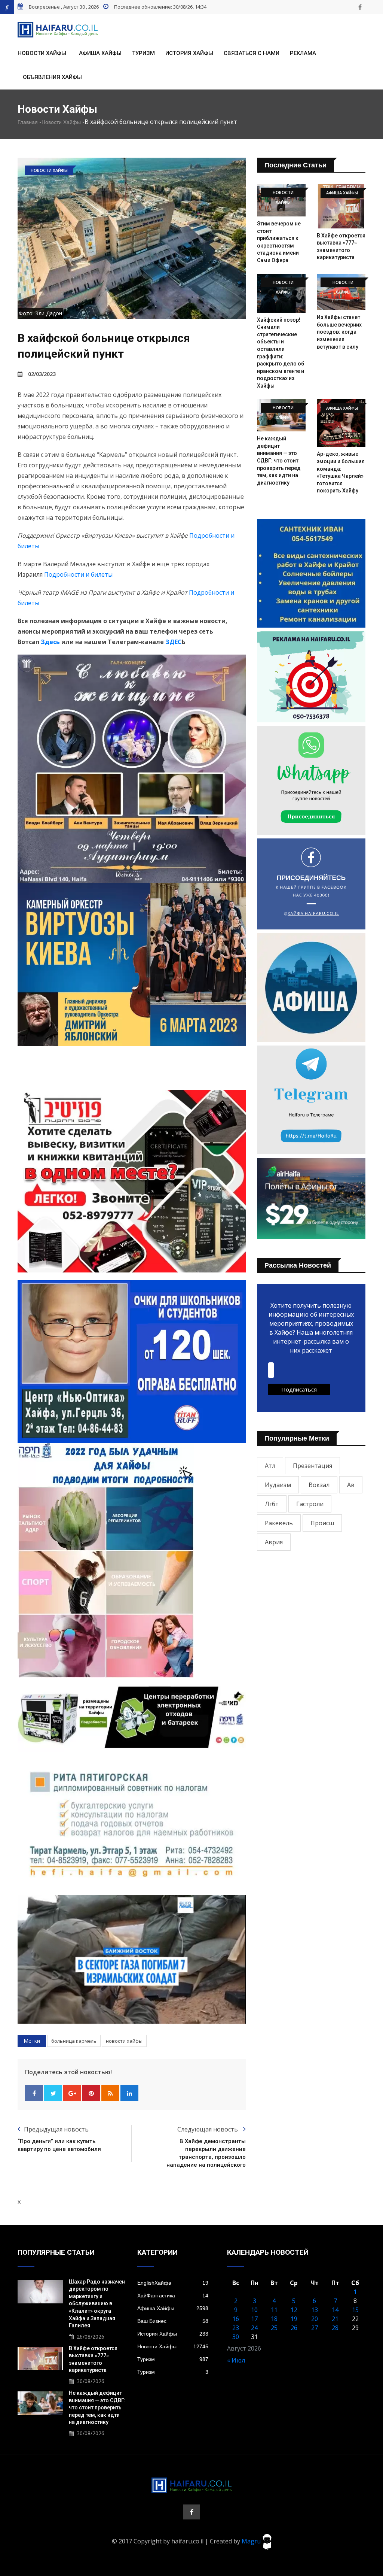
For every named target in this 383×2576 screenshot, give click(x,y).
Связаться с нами (252, 53)
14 (335, 2310)
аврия (274, 1542)
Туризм (143, 53)
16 (236, 2319)
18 (274, 2319)
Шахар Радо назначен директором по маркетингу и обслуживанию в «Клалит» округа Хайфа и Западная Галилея (97, 2304)
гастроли (310, 1504)
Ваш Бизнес (173, 2321)
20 (315, 2319)
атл (270, 1466)
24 (254, 2328)
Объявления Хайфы (52, 77)
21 (335, 2319)
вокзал (319, 1485)
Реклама (303, 53)
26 (294, 2328)
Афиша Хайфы (100, 53)
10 (254, 2310)
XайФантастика (173, 2296)
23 (236, 2328)
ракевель (279, 1523)
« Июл (236, 2360)
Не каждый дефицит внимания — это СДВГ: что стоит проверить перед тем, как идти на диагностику (279, 461)
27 (315, 2328)
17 (254, 2319)
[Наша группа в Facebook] (360, 7)
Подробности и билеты (78, 574)
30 (236, 2337)
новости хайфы (124, 2041)
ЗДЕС (174, 642)
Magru (252, 2541)
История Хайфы (189, 53)
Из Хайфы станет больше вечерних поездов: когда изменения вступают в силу (339, 332)
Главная (28, 122)
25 (274, 2328)
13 (315, 2310)
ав (351, 1485)
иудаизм (278, 1485)
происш (322, 1523)
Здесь (50, 642)
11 (274, 2310)
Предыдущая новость (56, 2129)
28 (335, 2328)
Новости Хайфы (42, 53)
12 (294, 2310)
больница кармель (74, 2041)
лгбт (272, 1504)
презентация (312, 1466)
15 (355, 2310)
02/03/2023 (42, 374)
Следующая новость (208, 2129)
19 (294, 2319)
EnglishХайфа (173, 2283)
